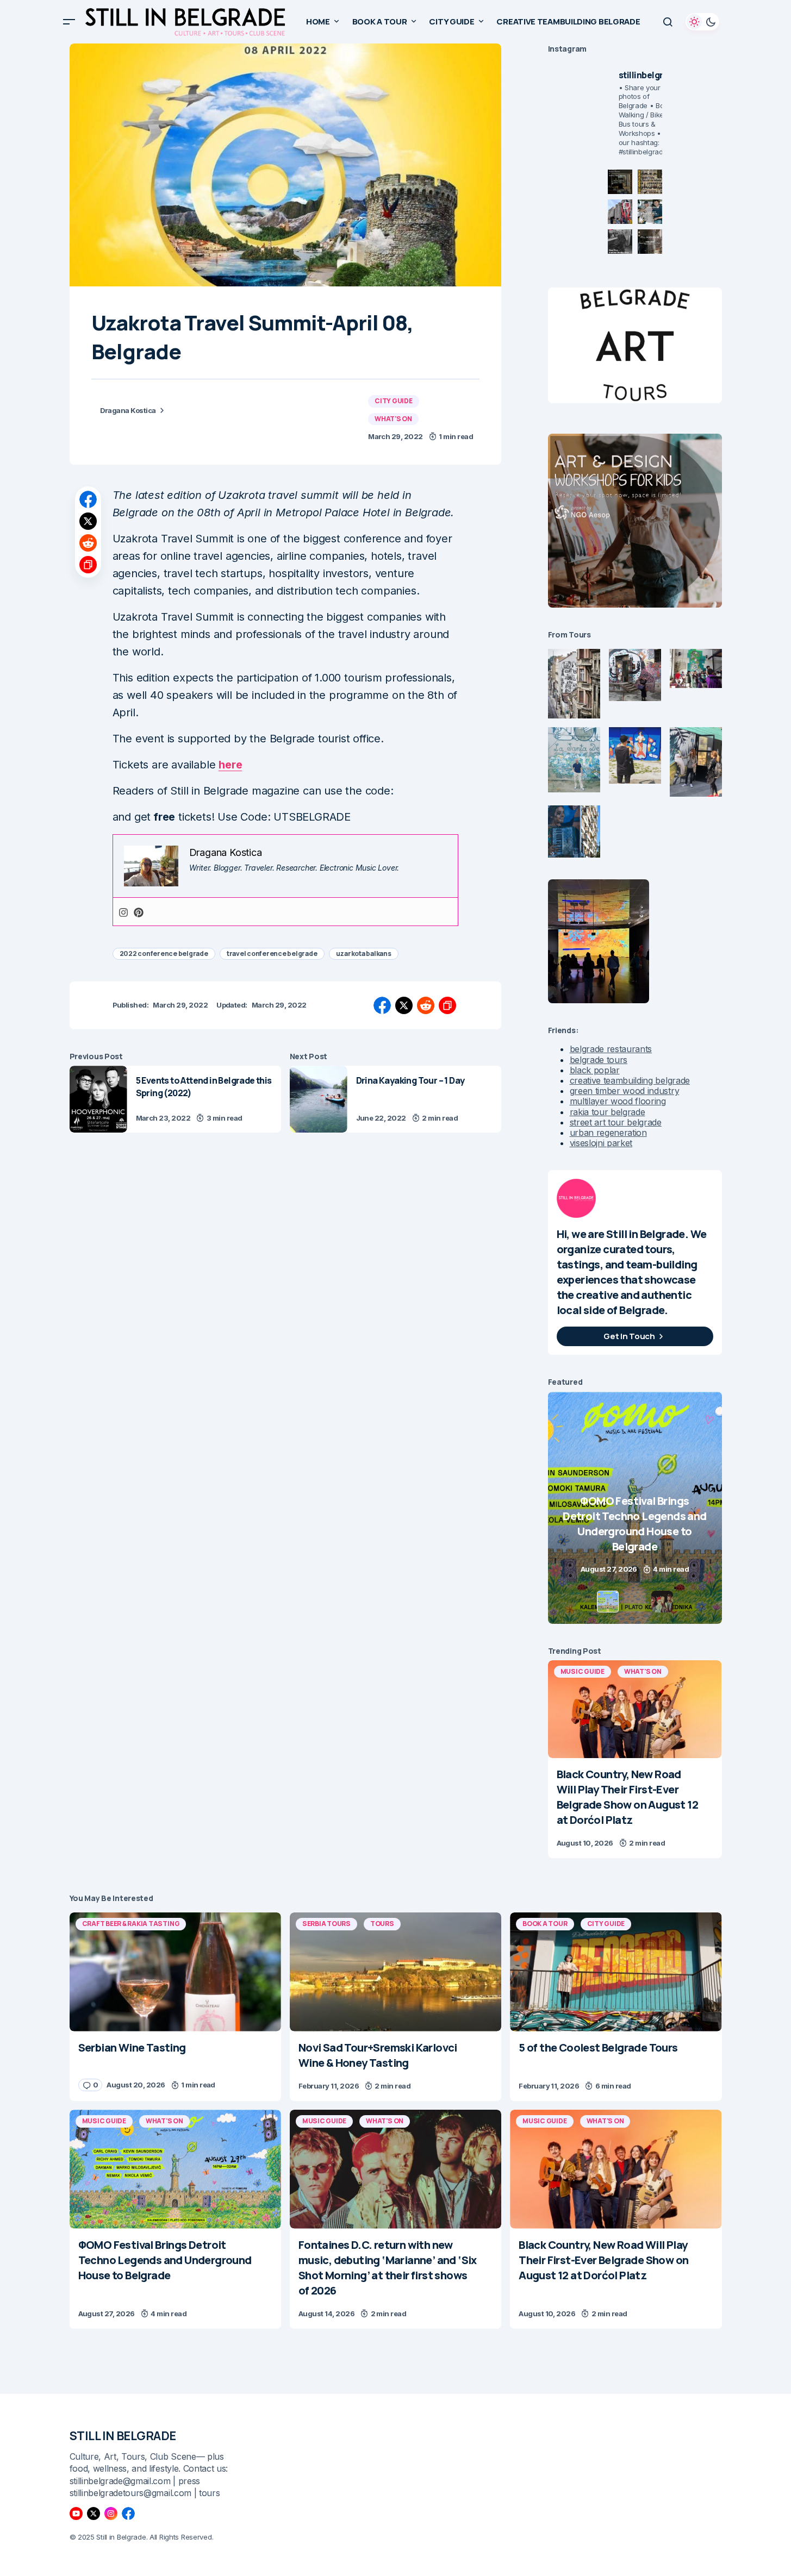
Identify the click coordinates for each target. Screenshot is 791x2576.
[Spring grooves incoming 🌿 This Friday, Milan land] (650, 212)
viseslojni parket (601, 1143)
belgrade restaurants (611, 1049)
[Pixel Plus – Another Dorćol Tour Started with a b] (620, 242)
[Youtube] (76, 2514)
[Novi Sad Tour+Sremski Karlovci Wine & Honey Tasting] (395, 1972)
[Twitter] (94, 2514)
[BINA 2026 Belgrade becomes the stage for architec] (650, 242)
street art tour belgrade (616, 1122)
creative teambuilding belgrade (630, 1080)
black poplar (595, 1070)
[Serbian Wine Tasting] (635, 1508)
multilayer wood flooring (618, 1101)
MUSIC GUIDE (583, 1671)
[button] (69, 22)
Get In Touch (629, 1336)
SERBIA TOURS (326, 1924)
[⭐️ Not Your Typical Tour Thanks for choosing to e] (620, 212)
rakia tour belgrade (608, 1112)
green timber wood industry (625, 1091)
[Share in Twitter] (88, 521)
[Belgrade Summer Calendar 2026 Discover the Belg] (650, 182)
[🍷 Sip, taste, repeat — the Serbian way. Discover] (620, 182)
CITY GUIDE (394, 401)
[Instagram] (123, 912)
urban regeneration (608, 1133)
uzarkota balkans (364, 954)
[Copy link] (88, 565)
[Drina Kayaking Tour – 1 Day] (319, 1099)
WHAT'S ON (393, 419)
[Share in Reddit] (88, 543)
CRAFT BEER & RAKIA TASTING (131, 1924)
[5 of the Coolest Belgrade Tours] (616, 1972)
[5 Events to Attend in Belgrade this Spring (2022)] (98, 1099)
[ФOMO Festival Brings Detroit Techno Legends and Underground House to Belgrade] (175, 2169)
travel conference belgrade (272, 954)
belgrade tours (599, 1060)
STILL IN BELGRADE (123, 2436)
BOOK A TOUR (545, 1924)
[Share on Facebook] (88, 499)
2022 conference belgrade (164, 954)
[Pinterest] (139, 912)
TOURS (382, 1924)
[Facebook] (128, 2514)
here (230, 765)
